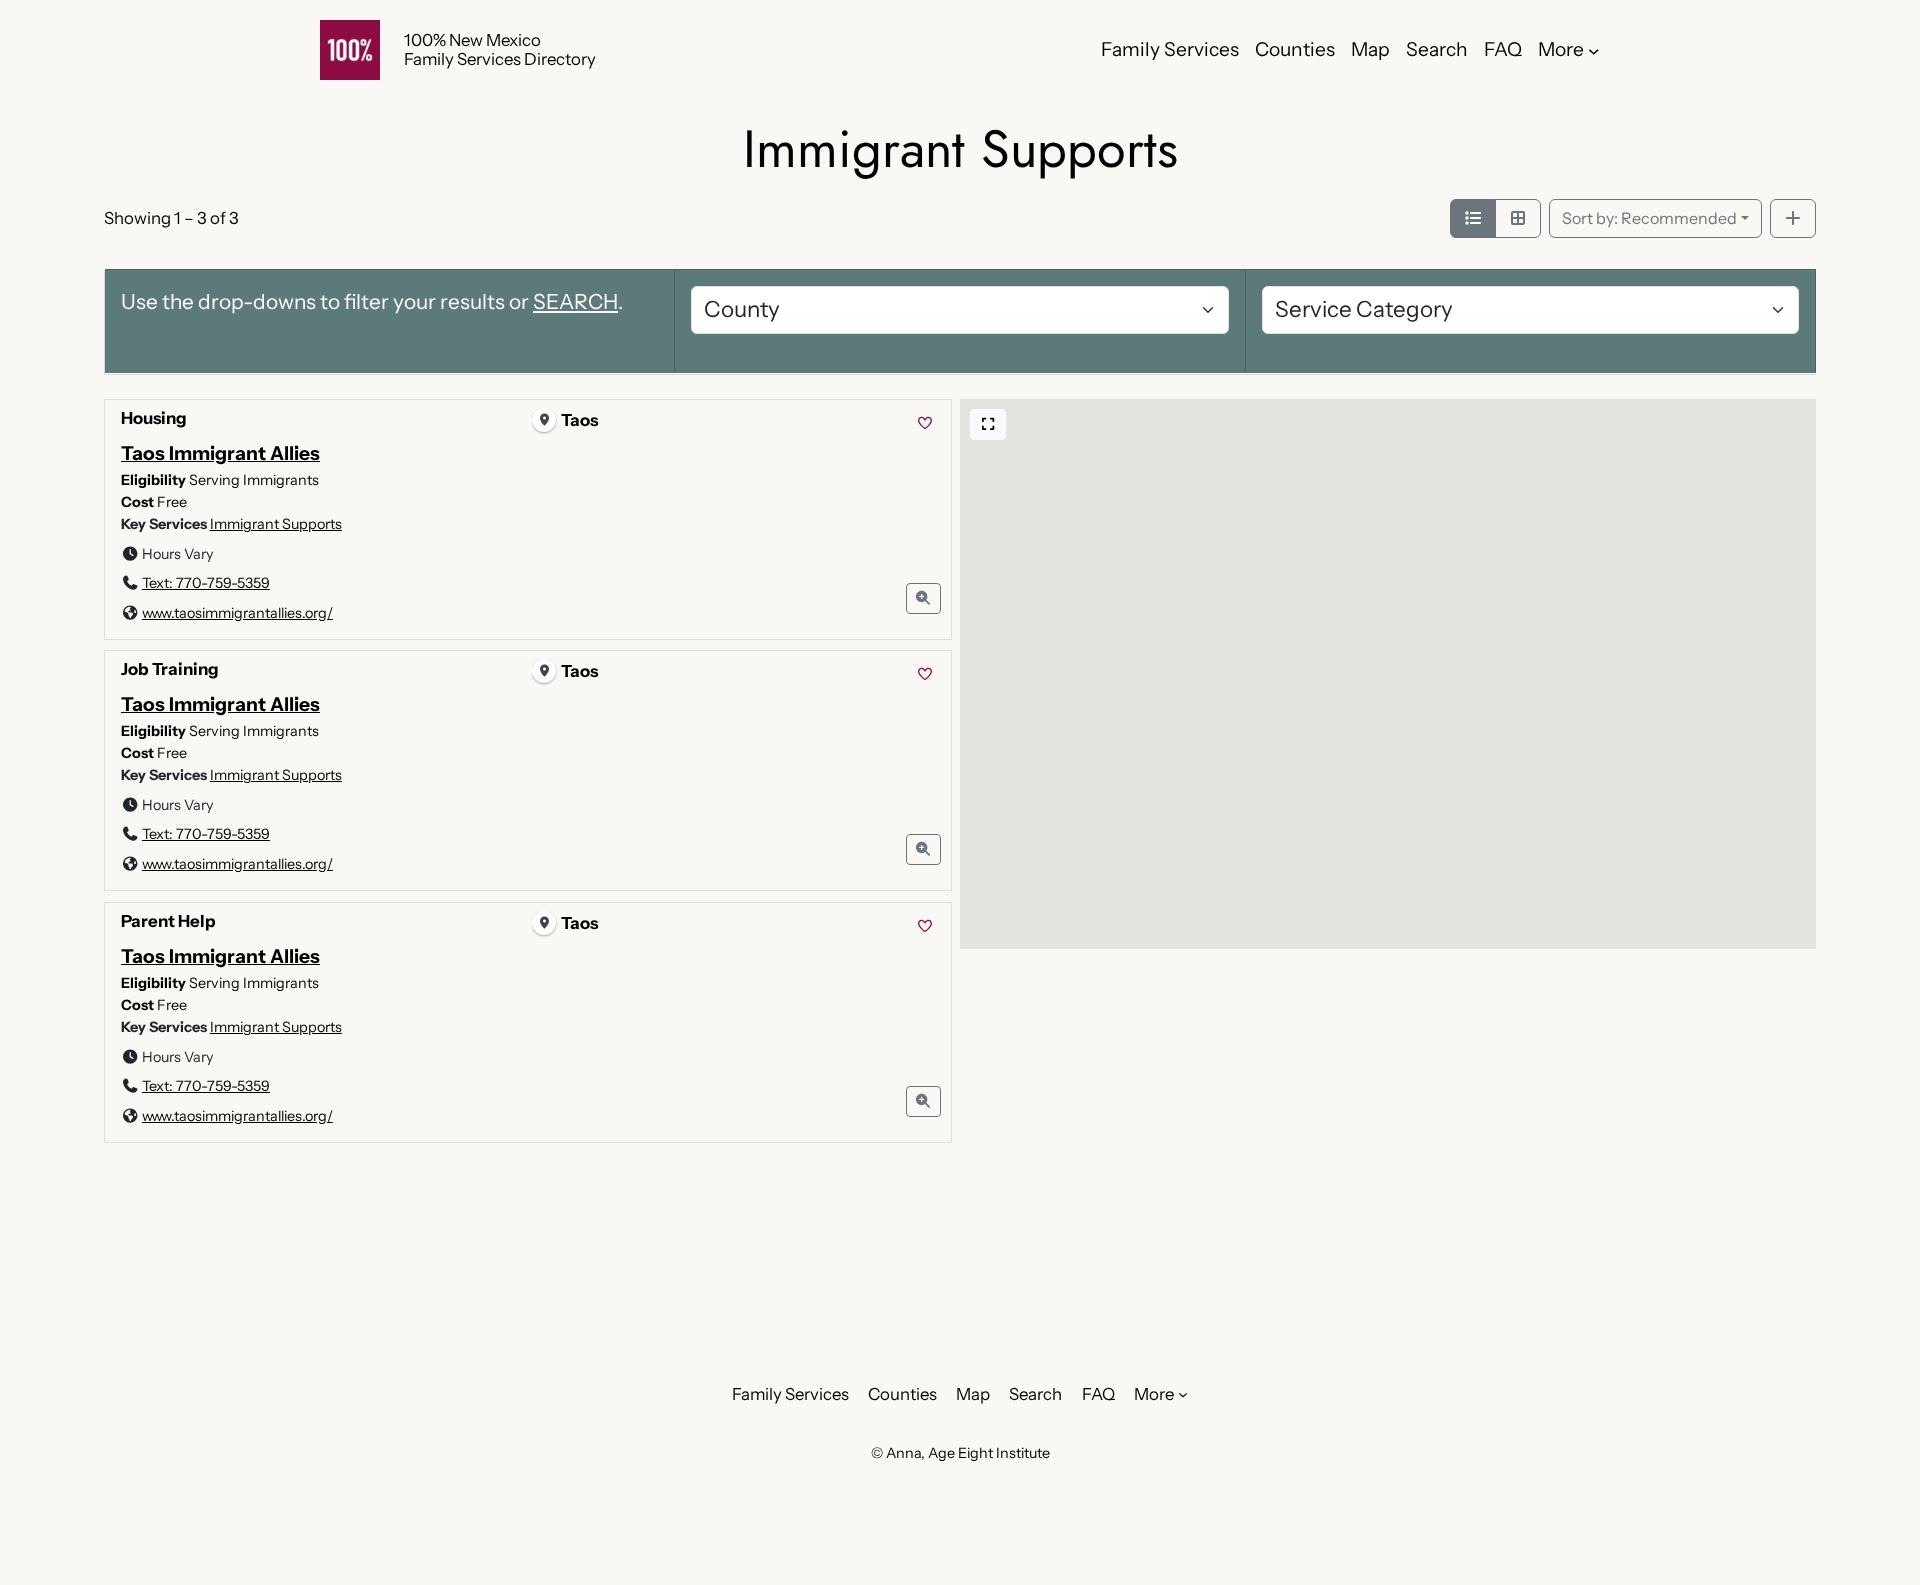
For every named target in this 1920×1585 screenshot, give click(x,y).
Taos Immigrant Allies (220, 453)
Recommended (1649, 218)
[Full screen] (988, 424)
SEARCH (575, 301)
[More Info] (924, 598)
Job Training (170, 669)
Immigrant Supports (276, 524)
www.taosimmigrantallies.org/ (237, 613)
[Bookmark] (925, 423)
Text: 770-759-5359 (206, 583)
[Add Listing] (1793, 219)
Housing (154, 418)
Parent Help (168, 921)
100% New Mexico (472, 40)
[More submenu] (1594, 50)
